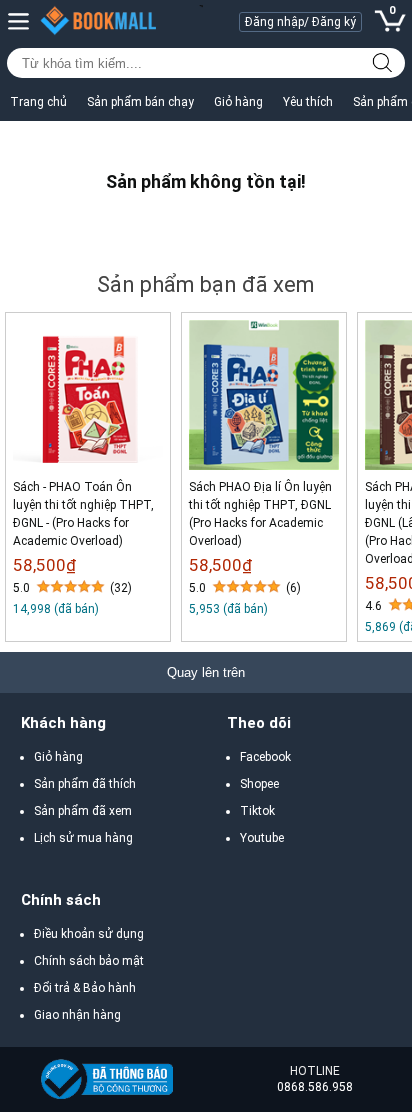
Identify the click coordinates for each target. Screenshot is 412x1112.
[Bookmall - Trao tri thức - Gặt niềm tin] (109, 1079)
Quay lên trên (206, 672)
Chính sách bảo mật (89, 961)
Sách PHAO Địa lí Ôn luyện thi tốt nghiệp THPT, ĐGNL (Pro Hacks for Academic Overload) (260, 514)
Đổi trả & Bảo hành (85, 988)
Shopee (259, 784)
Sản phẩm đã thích (85, 784)
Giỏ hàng (238, 102)
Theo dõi (259, 723)
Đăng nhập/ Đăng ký (300, 22)
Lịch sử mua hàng (83, 838)
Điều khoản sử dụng (89, 934)
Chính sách (61, 900)
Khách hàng (63, 723)
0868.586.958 (315, 1087)
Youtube (262, 838)
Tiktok (257, 811)
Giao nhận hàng (77, 1015)
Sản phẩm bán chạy (140, 102)
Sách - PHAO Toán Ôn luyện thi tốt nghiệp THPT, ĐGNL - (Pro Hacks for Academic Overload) (83, 514)
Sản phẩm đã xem (83, 811)
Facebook (265, 757)
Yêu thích (308, 102)
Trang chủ (38, 102)
